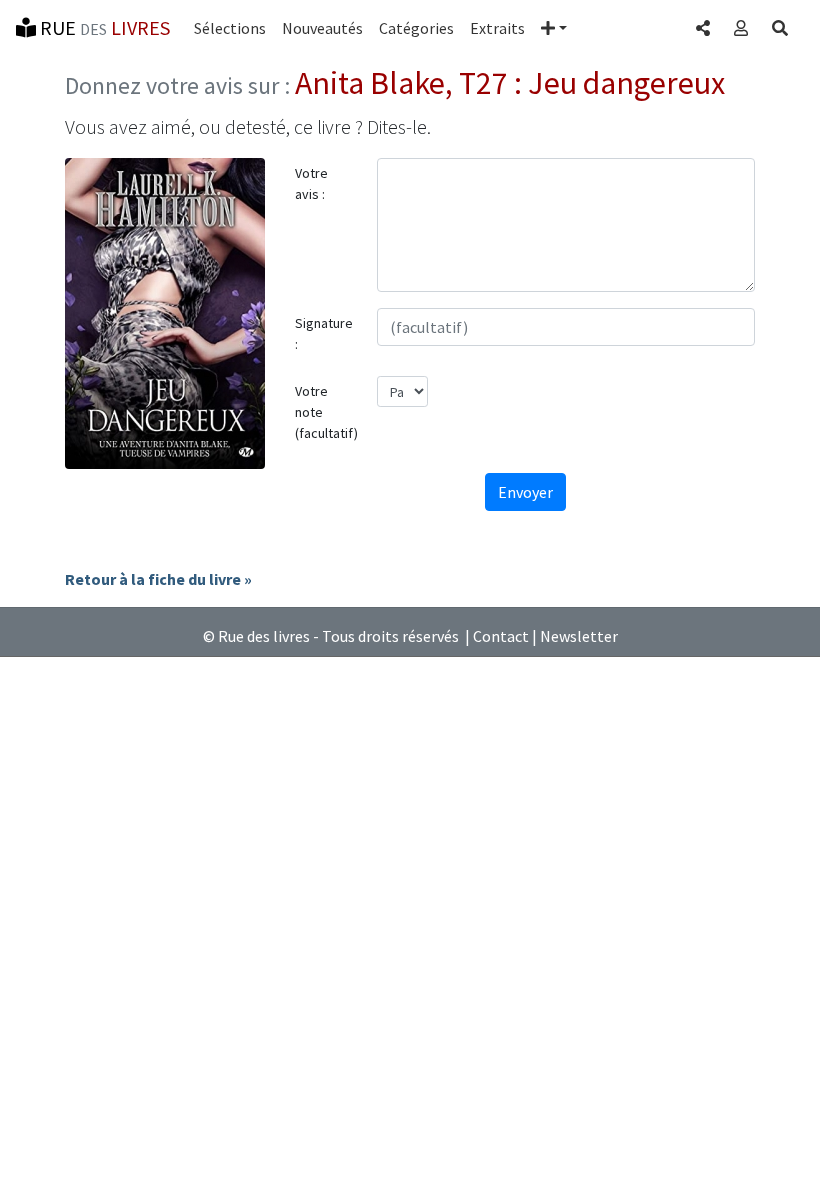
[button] (554, 28)
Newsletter (579, 636)
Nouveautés (322, 28)
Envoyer (525, 492)
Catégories (416, 28)
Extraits (497, 28)
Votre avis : (311, 183)
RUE (103, 27)
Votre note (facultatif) (326, 412)
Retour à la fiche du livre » (158, 579)
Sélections (230, 28)
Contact (501, 636)
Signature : (324, 333)
